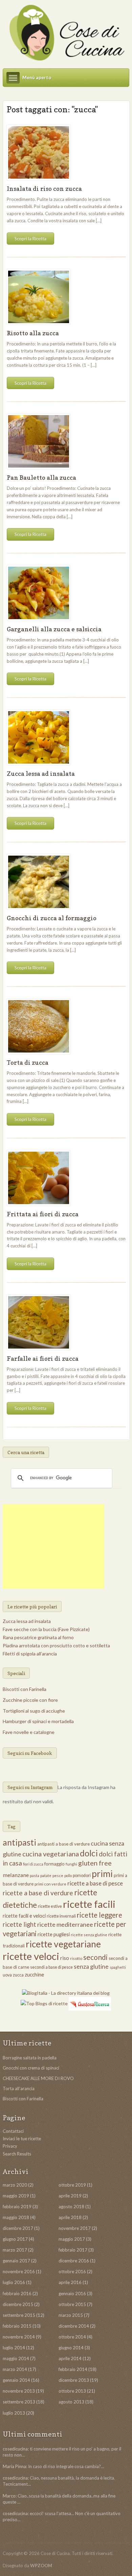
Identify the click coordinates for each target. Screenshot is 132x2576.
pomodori (82, 1875)
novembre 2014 (19, 2337)
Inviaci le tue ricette (22, 2139)
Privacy (10, 2146)
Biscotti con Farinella (25, 1689)
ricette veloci (31, 1956)
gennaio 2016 (72, 2293)
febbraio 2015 (17, 2326)
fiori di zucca (33, 1864)
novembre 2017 (75, 2228)
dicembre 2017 (18, 2228)
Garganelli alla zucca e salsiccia (54, 629)
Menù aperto (37, 77)
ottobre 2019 (72, 2185)
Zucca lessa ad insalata (41, 774)
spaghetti (118, 1967)
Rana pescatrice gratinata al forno (38, 1637)
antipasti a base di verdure (63, 1844)
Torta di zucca (28, 1063)
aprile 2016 (70, 2282)
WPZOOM (41, 2566)
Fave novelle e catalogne (29, 1732)
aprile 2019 (70, 2196)
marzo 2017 (15, 2250)
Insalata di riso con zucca (44, 189)
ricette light (19, 1924)
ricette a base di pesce (95, 1883)
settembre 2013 (19, 2402)
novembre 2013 (19, 2391)
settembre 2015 (19, 2315)
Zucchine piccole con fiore (30, 1700)
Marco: (10, 2496)
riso (65, 1958)
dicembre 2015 (18, 2304)
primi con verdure (50, 1884)
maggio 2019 (16, 2196)
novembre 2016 (19, 2272)
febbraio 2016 (17, 2293)
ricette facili (89, 1904)
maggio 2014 (16, 2358)
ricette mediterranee (65, 1924)
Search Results (17, 2154)
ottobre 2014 (72, 2337)
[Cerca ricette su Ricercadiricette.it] (44, 2003)
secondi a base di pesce (51, 1967)
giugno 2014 (71, 2348)
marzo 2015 (71, 2315)
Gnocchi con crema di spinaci (31, 2068)
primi (102, 1874)
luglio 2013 (14, 2413)
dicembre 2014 (74, 2326)
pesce (58, 1875)
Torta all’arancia (19, 2088)
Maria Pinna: (15, 2466)
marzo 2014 (15, 2369)
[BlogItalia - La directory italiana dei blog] (66, 1992)
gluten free (95, 1863)
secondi (95, 1957)
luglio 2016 (14, 2282)
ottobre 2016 (72, 2272)
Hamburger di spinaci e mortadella (38, 1721)
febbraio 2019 (17, 2207)
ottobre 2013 (72, 2391)
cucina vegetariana (51, 1854)
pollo (68, 1875)
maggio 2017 (72, 2239)
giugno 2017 (15, 2239)
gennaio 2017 (16, 2261)
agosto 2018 (71, 2207)
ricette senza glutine (89, 1935)
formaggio (54, 1864)
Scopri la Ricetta (30, 239)
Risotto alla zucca (33, 333)
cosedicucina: (16, 2449)
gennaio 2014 (16, 2380)
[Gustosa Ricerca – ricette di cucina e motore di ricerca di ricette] (90, 2003)
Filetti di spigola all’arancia (30, 1654)
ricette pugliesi (54, 1934)
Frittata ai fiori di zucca (43, 1214)
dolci (89, 1853)
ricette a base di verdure (38, 1893)
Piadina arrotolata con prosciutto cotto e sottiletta (56, 1645)
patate (46, 1875)
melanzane (16, 1875)
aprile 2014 (70, 2358)
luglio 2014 (14, 2348)
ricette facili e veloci (24, 1916)
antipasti (19, 1842)
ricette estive (50, 1906)
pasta (35, 1875)
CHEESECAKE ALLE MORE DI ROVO (38, 2078)
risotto (76, 1958)
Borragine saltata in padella (30, 2058)
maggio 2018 (16, 2217)
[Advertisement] (53, 1546)
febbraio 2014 (73, 2369)
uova (7, 1975)
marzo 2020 (15, 2185)
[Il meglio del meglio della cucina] (66, 33)
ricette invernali (61, 1916)
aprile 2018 (70, 2217)
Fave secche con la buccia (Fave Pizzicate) (46, 1629)
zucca (18, 1975)
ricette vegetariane (63, 1944)
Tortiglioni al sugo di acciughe (34, 1711)
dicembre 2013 (74, 2380)
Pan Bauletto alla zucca (41, 478)
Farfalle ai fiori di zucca (43, 1359)
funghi (71, 1864)
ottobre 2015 (72, 2304)
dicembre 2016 (74, 2261)
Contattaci (13, 2131)
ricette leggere (100, 1915)
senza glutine (91, 1967)
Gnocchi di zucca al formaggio (52, 918)
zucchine (34, 1974)
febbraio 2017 (73, 2250)
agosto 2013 (71, 2402)
